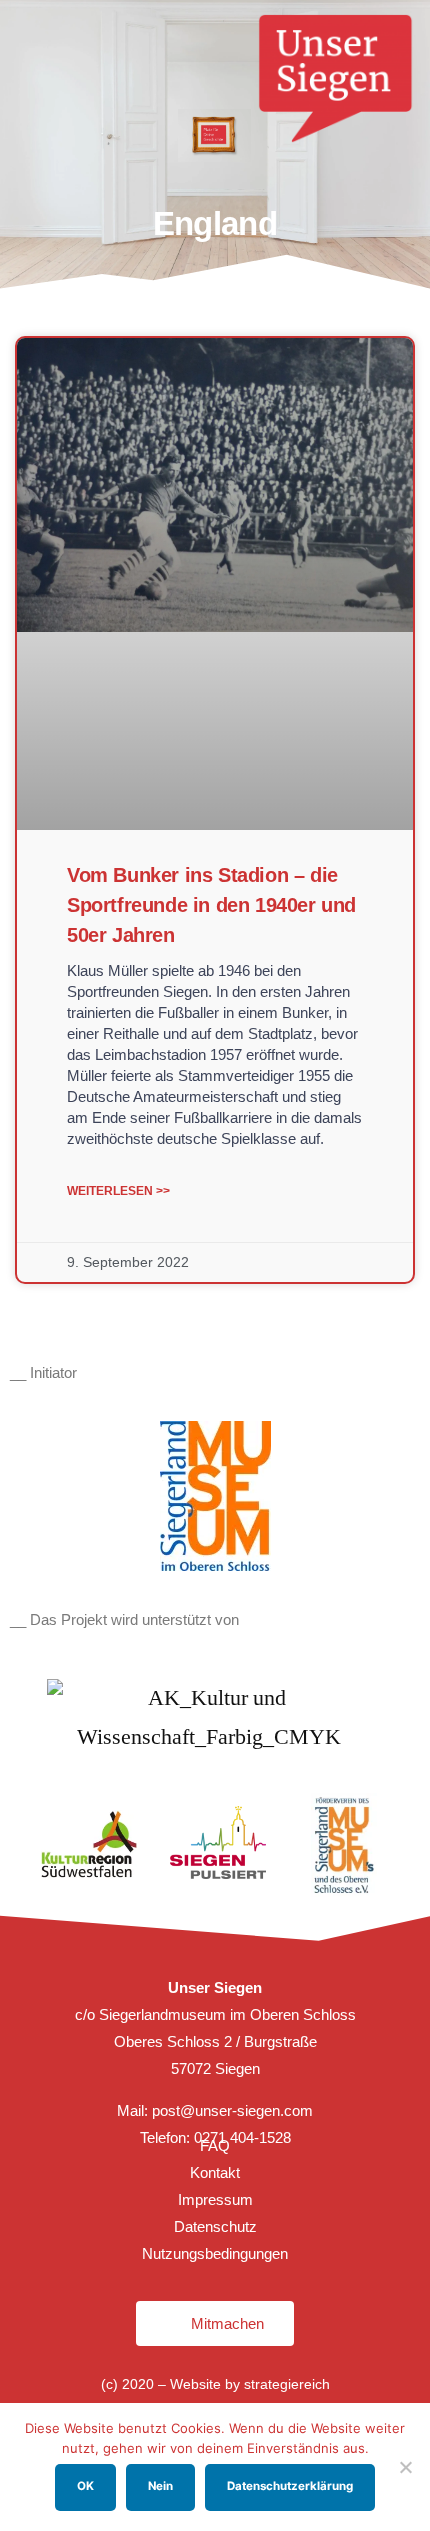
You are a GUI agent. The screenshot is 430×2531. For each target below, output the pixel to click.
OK (85, 2486)
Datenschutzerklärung (290, 2486)
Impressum (215, 2199)
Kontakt (215, 2172)
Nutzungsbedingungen (215, 2253)
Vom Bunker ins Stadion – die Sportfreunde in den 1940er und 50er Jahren (211, 905)
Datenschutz (215, 2226)
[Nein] (405, 2467)
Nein (160, 2486)
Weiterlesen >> (118, 1191)
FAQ (215, 2145)
